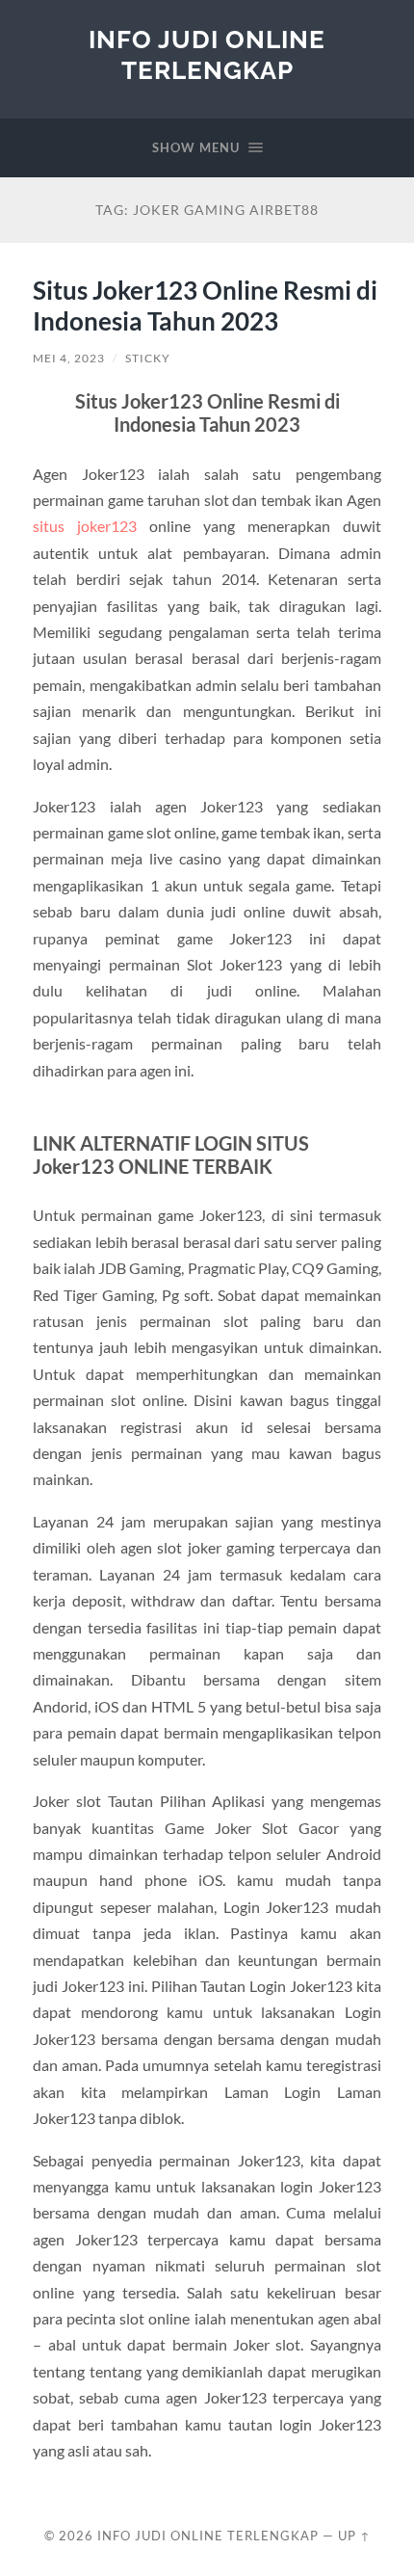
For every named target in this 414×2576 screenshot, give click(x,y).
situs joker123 (85, 526)
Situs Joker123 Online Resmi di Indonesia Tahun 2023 (205, 305)
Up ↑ (354, 2536)
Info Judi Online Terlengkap (207, 54)
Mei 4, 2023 (69, 358)
